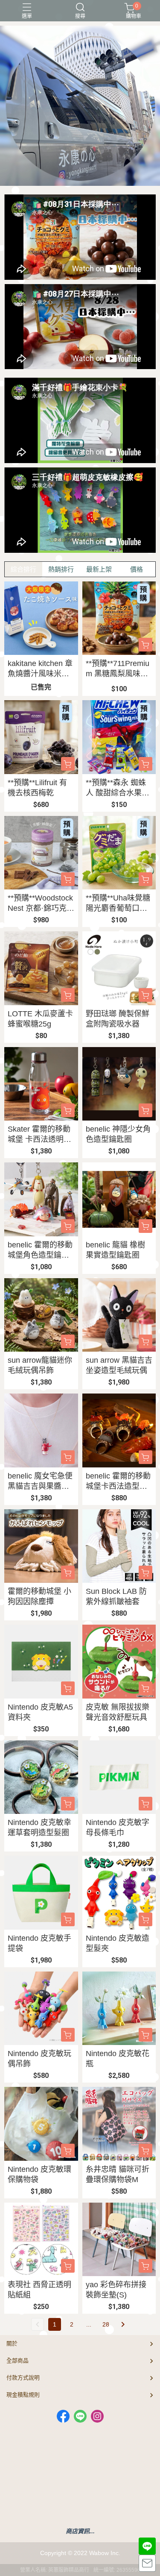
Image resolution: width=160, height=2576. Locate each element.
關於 (12, 2343)
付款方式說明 (23, 2378)
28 (106, 2324)
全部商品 (17, 2360)
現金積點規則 (23, 2395)
